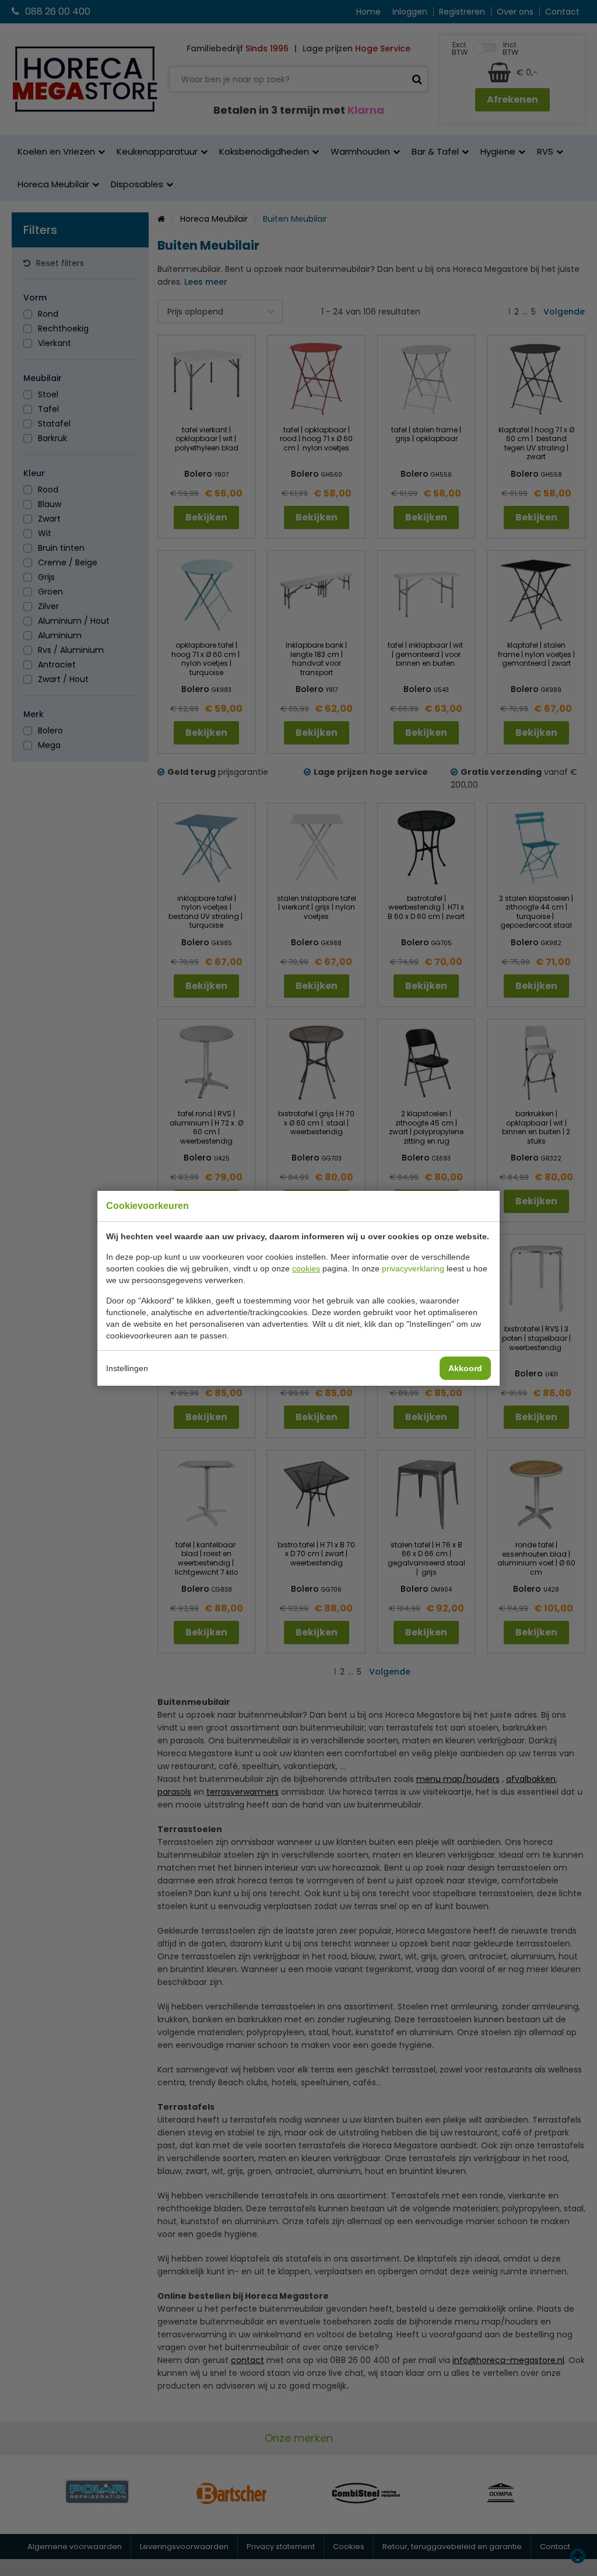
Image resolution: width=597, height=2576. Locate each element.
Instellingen (127, 1368)
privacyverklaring (413, 1268)
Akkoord (465, 1368)
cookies (306, 1268)
